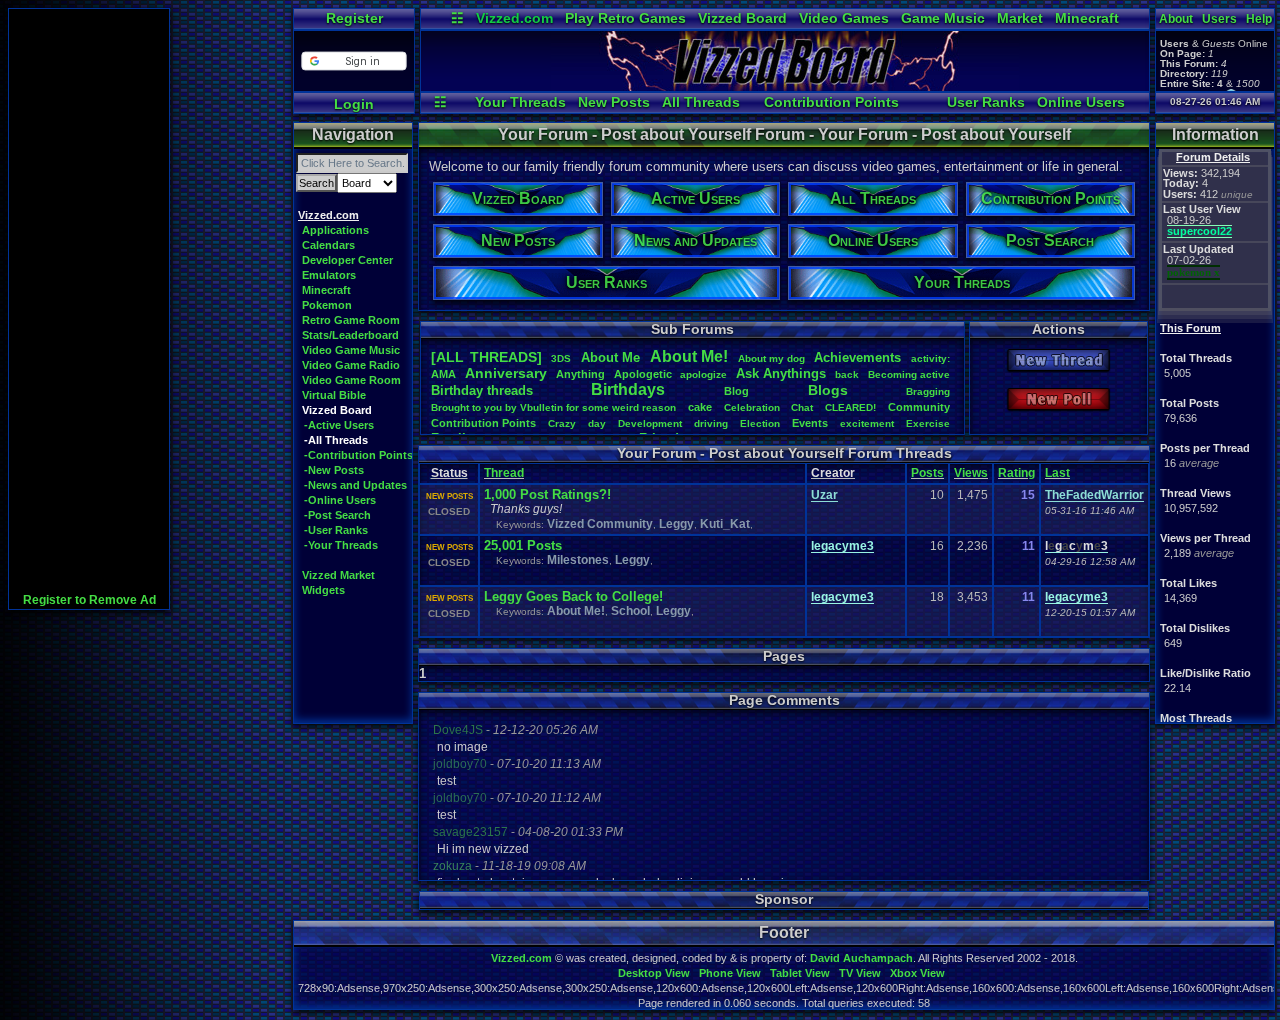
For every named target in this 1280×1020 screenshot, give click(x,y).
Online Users (1081, 102)
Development (650, 423)
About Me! (576, 611)
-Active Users (339, 425)
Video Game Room (351, 380)
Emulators (329, 275)
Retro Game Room (351, 320)
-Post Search (337, 515)
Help (1259, 19)
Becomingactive (909, 374)
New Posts (614, 102)
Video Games (844, 18)
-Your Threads (341, 545)
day (597, 423)
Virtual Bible (334, 395)
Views (971, 473)
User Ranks (986, 102)
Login (354, 104)
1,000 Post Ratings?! (547, 494)
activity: (930, 358)
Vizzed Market (338, 575)
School (630, 611)
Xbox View (917, 973)
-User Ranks (336, 530)
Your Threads (520, 102)
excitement (867, 423)
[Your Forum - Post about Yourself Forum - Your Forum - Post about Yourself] (785, 86)
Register (354, 18)
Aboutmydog (771, 358)
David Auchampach (861, 958)
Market (1020, 18)
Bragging (928, 391)
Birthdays (628, 389)
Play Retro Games (625, 18)
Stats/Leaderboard (350, 335)
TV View (860, 973)
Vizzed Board (742, 18)
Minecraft (1087, 18)
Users (1219, 19)
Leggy (676, 524)
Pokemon (327, 305)
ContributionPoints (483, 423)
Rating (1016, 473)
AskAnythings (781, 373)
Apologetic (643, 374)
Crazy (562, 423)
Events (810, 423)
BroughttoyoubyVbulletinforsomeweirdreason (553, 407)
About (1176, 19)
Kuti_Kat (725, 524)
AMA (443, 374)
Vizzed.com (514, 18)
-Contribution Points (358, 455)
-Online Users (340, 500)
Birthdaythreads (482, 390)
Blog (736, 391)
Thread (504, 473)
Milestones (578, 560)
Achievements (857, 357)
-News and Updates (355, 485)
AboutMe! (689, 356)
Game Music (943, 18)
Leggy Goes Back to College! (573, 596)
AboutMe (610, 357)
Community (919, 407)
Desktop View (654, 973)
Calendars (328, 245)
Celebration (752, 407)
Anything (580, 374)
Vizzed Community (600, 524)
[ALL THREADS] (486, 357)
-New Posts (334, 470)
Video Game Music (351, 350)
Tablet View (800, 973)
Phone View (730, 973)
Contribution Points (831, 102)
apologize (703, 374)
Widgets (323, 590)
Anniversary (506, 373)
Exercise (928, 423)
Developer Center (347, 260)
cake (700, 407)
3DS (561, 358)
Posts (927, 473)
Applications (335, 230)
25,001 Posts (523, 545)
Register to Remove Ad (89, 600)
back (847, 374)
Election (760, 423)
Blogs (828, 390)
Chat (802, 407)
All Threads (701, 102)
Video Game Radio (351, 365)
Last (1057, 473)
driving (711, 423)
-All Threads (336, 440)
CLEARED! (850, 407)
